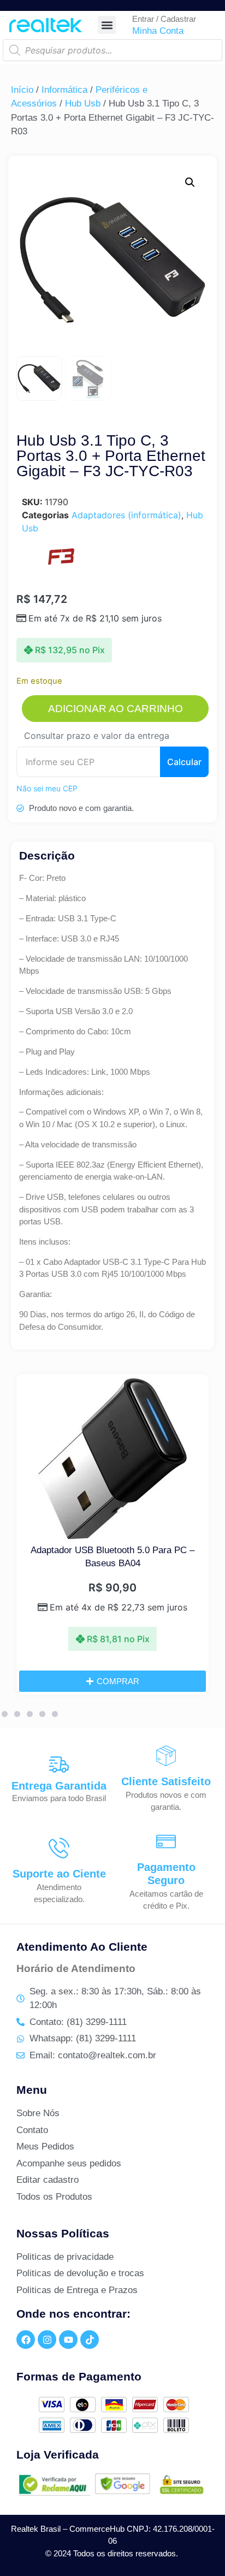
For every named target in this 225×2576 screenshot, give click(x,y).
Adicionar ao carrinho (116, 709)
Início (22, 90)
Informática (64, 90)
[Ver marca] (61, 564)
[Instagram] (47, 2340)
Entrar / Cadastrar (164, 19)
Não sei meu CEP (47, 788)
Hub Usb (83, 103)
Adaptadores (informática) (126, 515)
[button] (107, 25)
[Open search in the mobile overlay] (112, 50)
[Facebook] (26, 2340)
